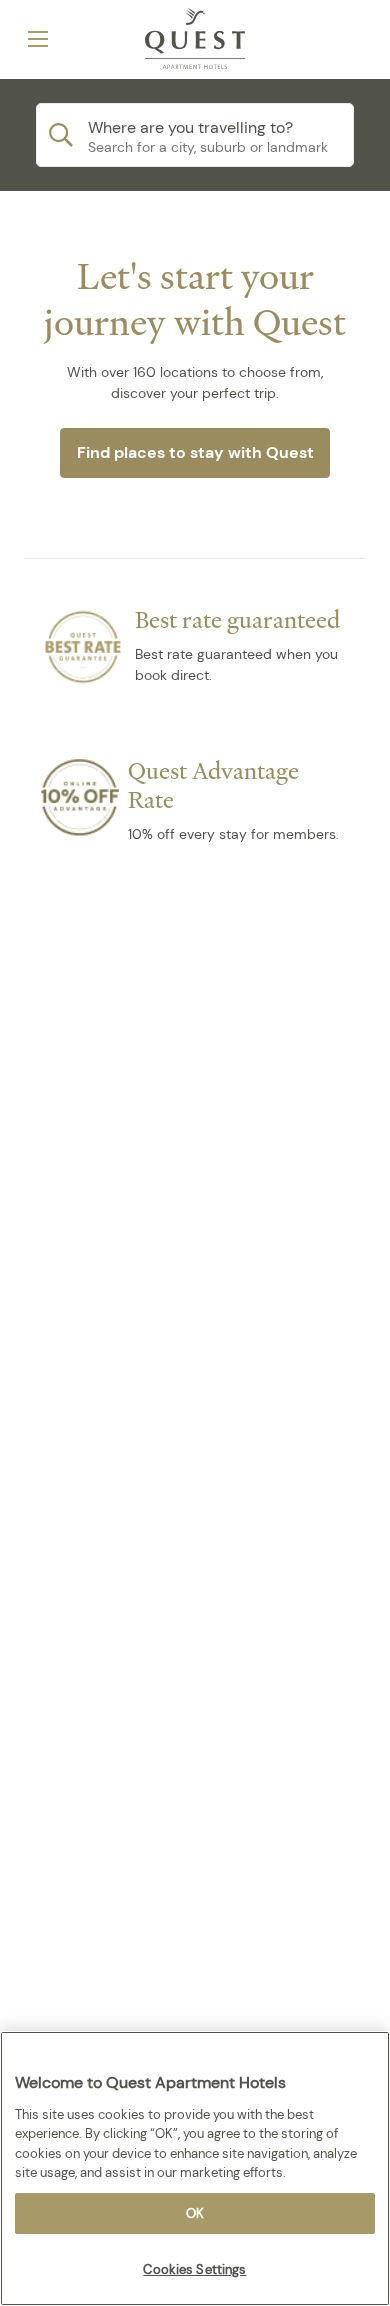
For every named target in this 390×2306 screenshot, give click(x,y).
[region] (195, 2168)
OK (195, 2213)
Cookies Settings (194, 2269)
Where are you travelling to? (190, 127)
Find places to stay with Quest (195, 452)
